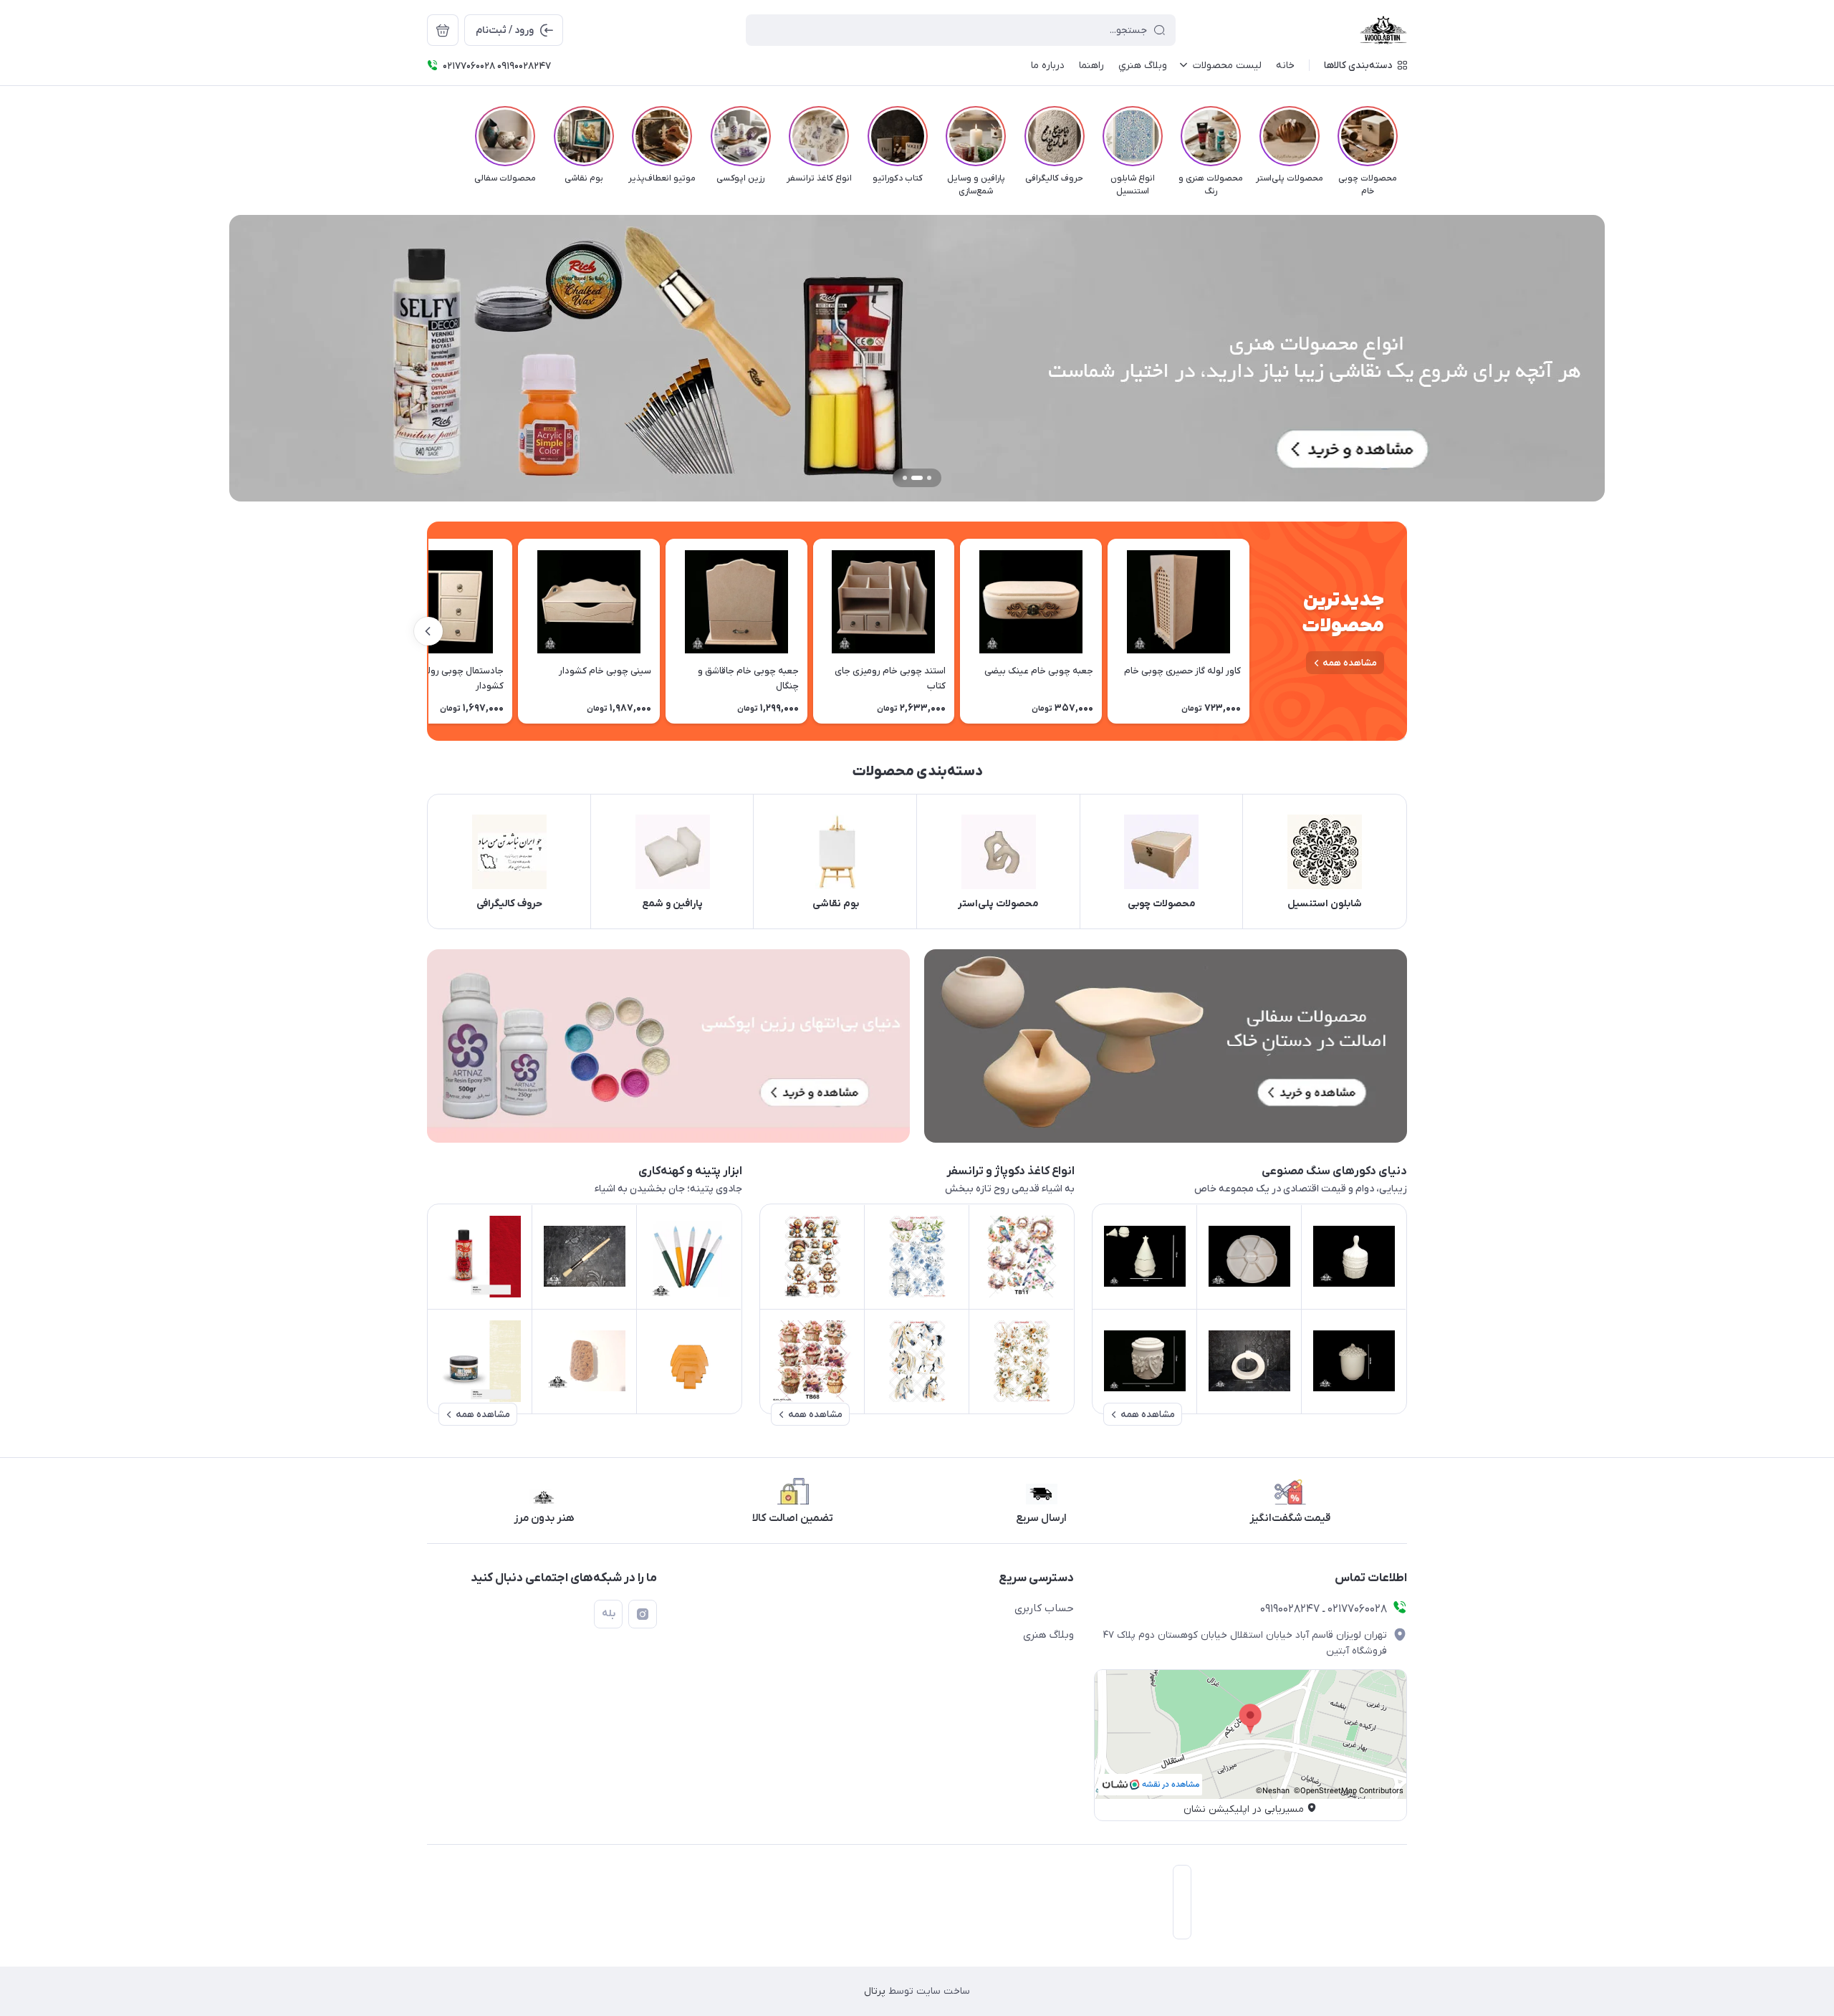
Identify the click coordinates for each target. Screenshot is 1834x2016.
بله (609, 1614)
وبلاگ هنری (1048, 1635)
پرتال (875, 1991)
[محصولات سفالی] (1166, 1046)
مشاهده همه (1350, 663)
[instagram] (643, 1614)
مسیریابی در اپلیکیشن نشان (1244, 1809)
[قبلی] (1407, 136)
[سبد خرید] (443, 30)
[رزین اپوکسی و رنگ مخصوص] (668, 1046)
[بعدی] (427, 136)
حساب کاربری (1044, 1608)
